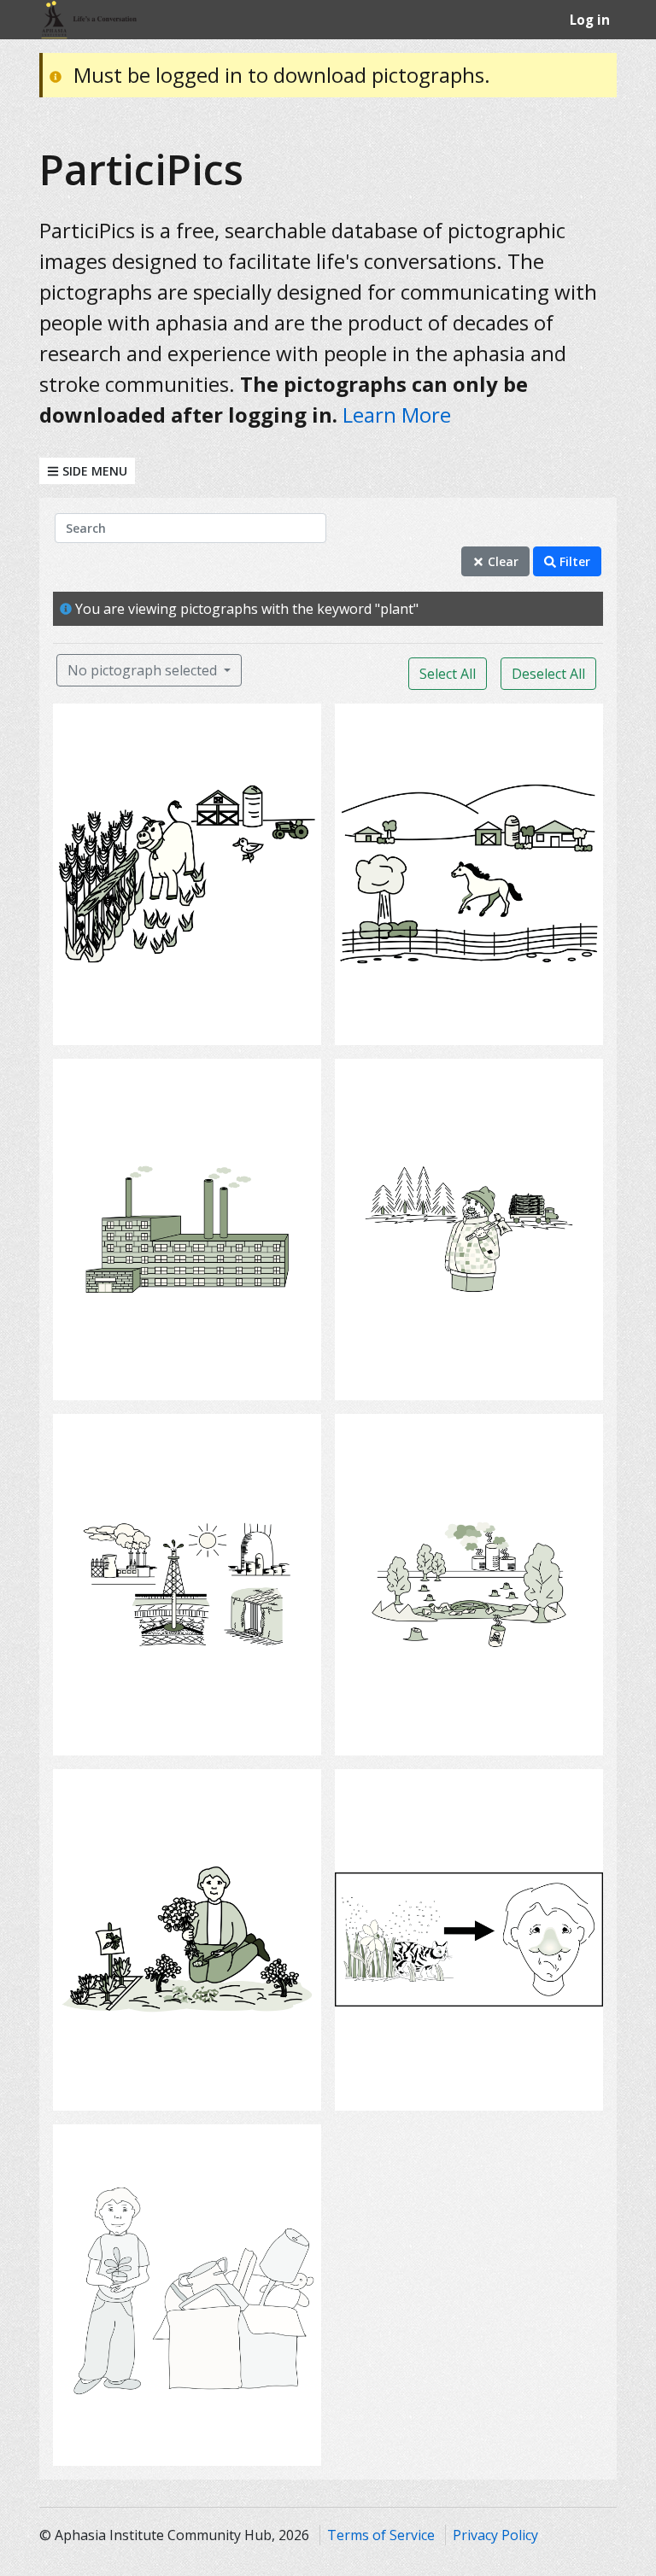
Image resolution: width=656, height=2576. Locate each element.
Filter (573, 561)
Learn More (397, 415)
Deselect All (548, 674)
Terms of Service (381, 2535)
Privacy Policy (495, 2535)
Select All (448, 674)
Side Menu (93, 471)
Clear (501, 561)
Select (193, 1021)
